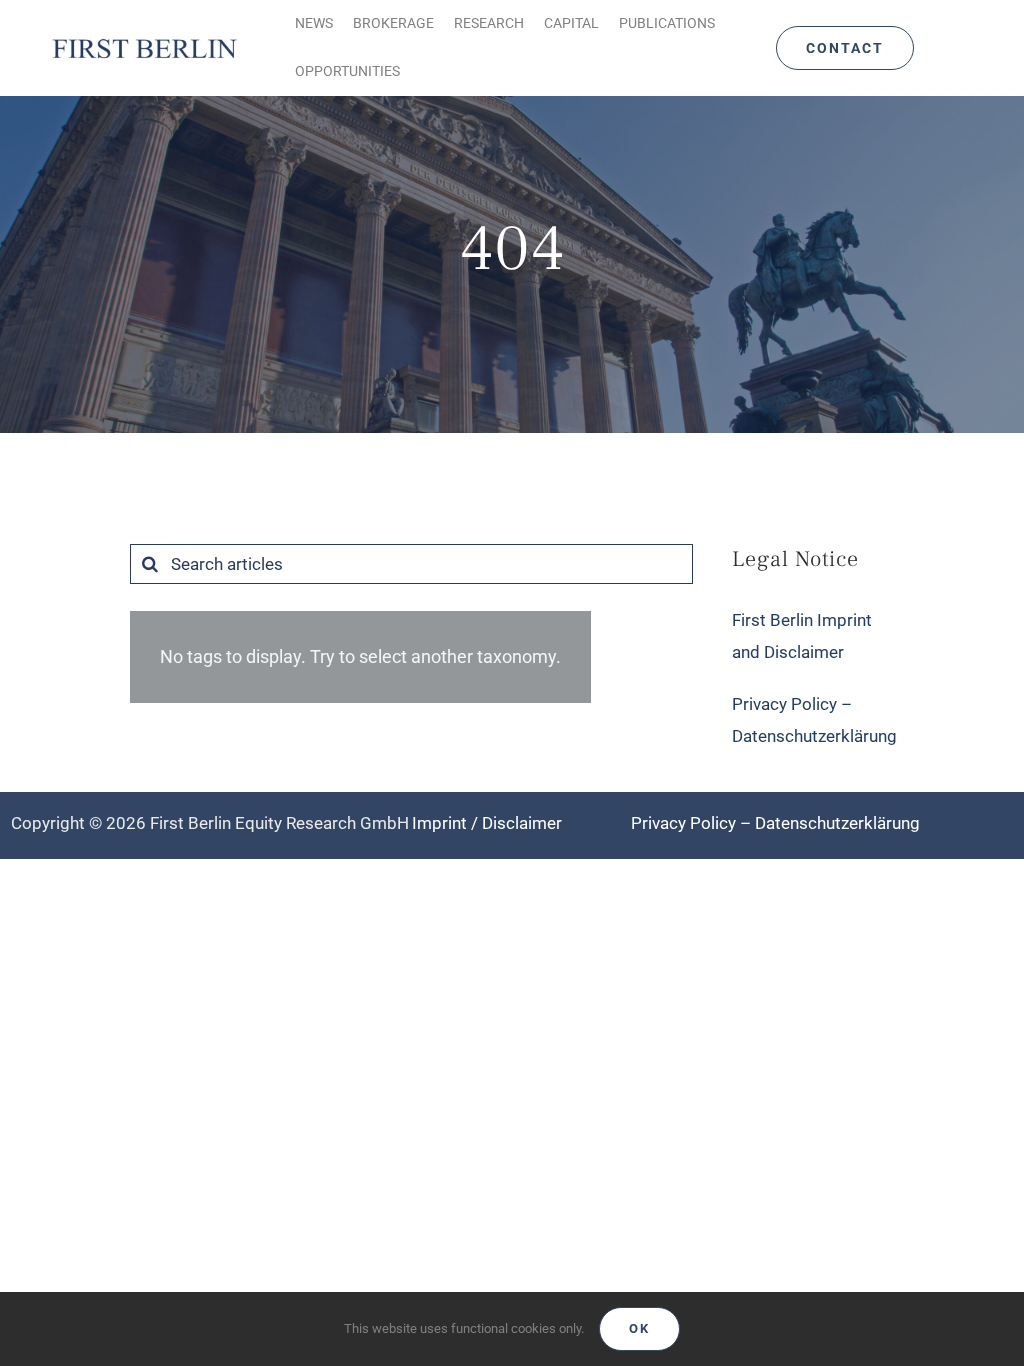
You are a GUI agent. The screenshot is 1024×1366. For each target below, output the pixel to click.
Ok (639, 1328)
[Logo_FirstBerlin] (144, 40)
